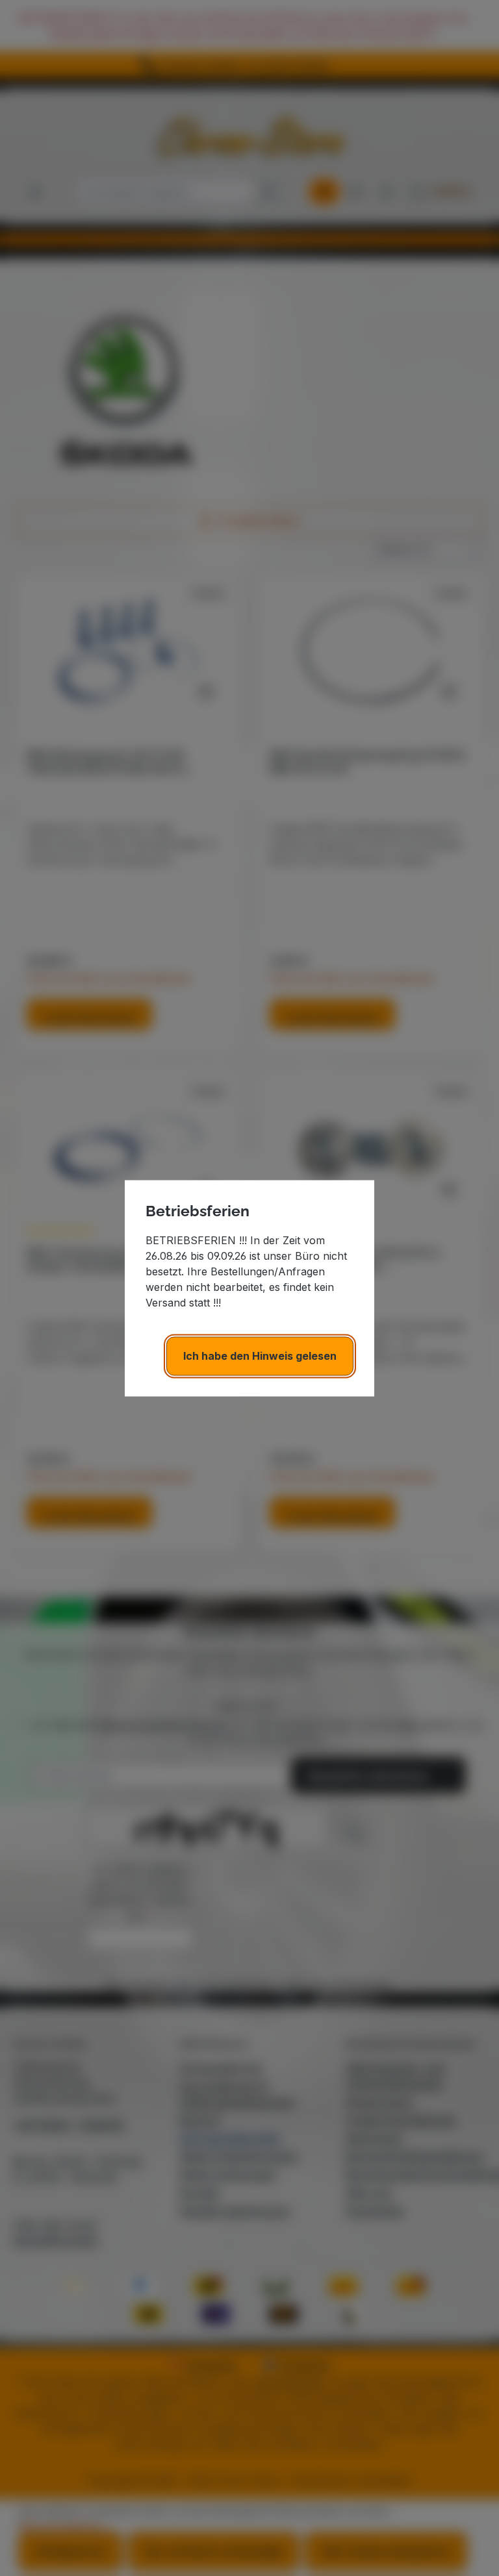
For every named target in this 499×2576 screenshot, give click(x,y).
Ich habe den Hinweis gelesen (260, 1356)
